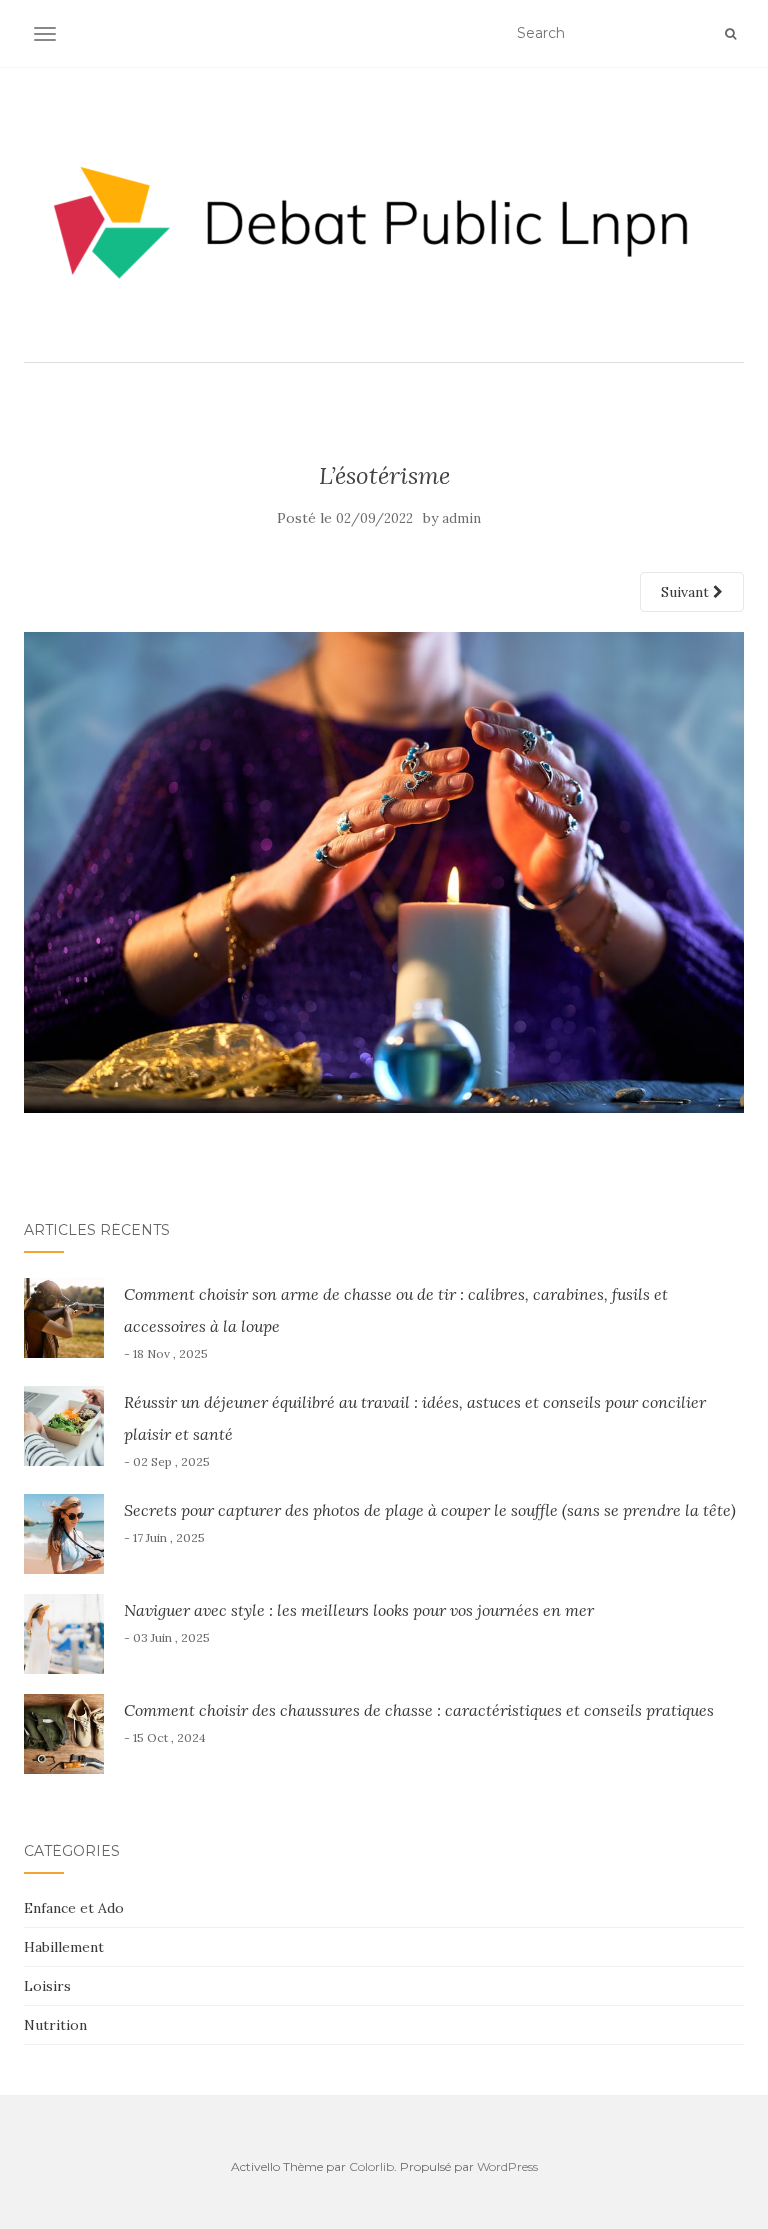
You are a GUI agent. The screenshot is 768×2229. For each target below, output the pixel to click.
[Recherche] (730, 34)
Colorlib (371, 2166)
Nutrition (55, 2025)
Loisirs (47, 1986)
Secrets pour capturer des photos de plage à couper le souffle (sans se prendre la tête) (430, 1510)
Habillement (64, 1947)
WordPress (507, 2166)
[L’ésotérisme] (384, 871)
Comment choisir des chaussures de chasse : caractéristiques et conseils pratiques (419, 1710)
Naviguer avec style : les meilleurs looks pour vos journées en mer (359, 1610)
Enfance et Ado (74, 1908)
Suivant (687, 592)
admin (461, 518)
